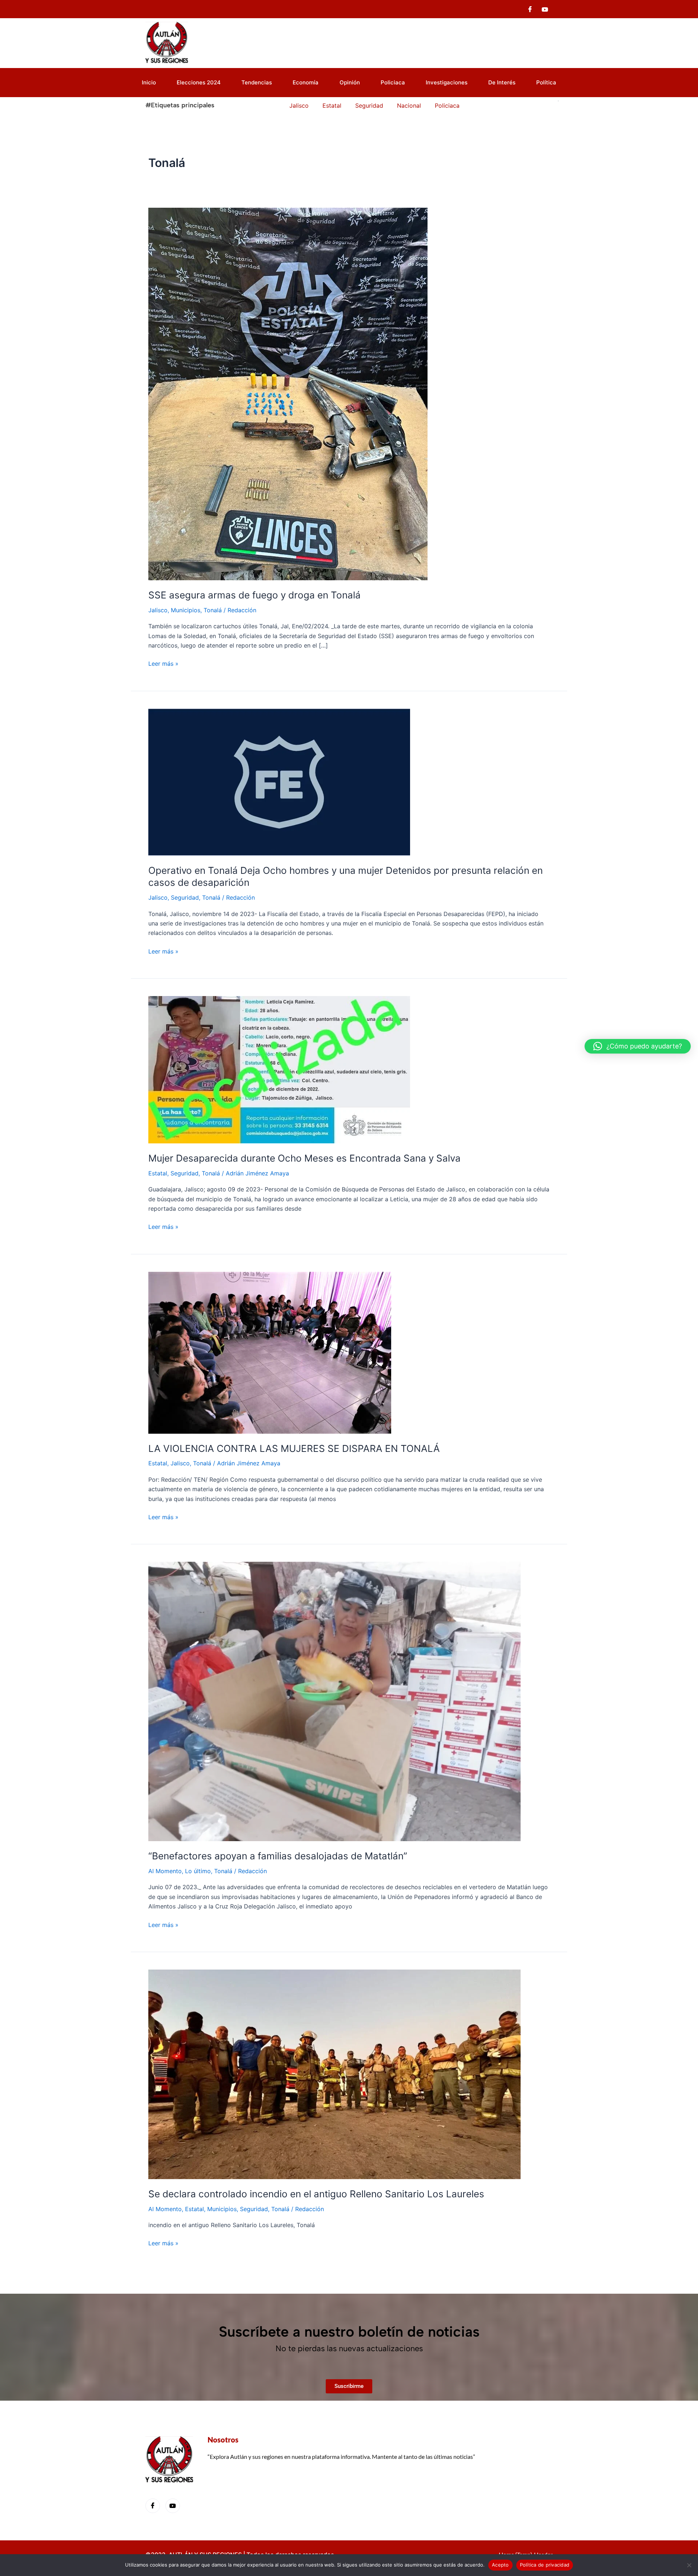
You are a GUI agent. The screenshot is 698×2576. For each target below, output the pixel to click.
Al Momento (165, 1871)
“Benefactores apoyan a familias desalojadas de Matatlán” (278, 1856)
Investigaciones (447, 82)
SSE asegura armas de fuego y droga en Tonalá (254, 595)
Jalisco (158, 610)
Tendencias (257, 82)
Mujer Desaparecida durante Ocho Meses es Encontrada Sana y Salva (304, 1158)
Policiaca (393, 82)
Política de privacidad (545, 2565)
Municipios (186, 610)
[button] (638, 1046)
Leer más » (163, 663)
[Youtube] (545, 9)
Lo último (198, 1871)
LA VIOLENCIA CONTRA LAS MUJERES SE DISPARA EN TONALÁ (294, 1448)
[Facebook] (530, 9)
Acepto (500, 2565)
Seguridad (185, 897)
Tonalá (213, 610)
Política (546, 82)
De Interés (502, 82)
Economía (306, 82)
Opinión (350, 82)
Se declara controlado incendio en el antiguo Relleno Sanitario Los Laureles (316, 2194)
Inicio (149, 82)
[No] (689, 2565)
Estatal (158, 1173)
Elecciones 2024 (199, 82)
